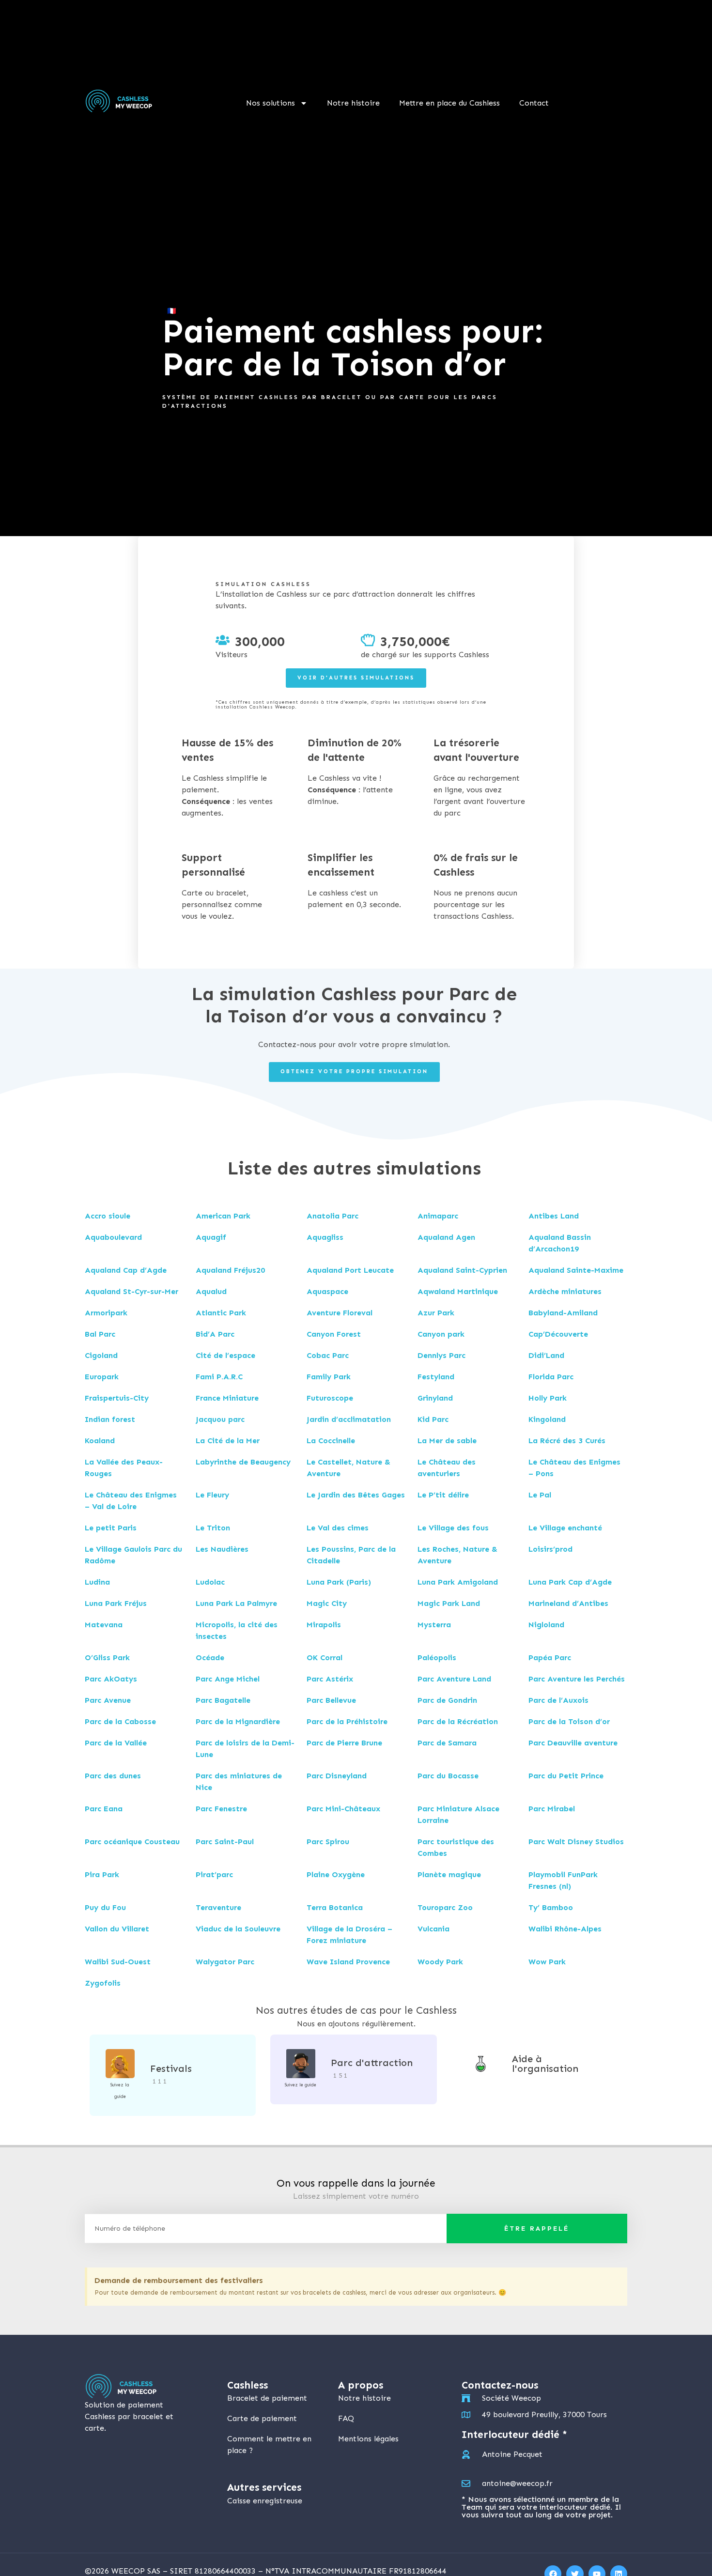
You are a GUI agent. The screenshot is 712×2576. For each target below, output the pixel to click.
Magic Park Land (449, 1603)
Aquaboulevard (113, 1237)
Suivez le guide (301, 2085)
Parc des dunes (113, 1776)
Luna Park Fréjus (116, 1603)
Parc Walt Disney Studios (576, 1842)
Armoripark (106, 1313)
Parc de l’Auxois (558, 1700)
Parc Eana (104, 1809)
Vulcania (433, 1929)
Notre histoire (353, 103)
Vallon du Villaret (117, 1929)
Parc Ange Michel (228, 1679)
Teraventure (218, 1907)
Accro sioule (108, 1216)
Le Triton (213, 1528)
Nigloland (546, 1625)
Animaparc (438, 1216)
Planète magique (449, 1874)
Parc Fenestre (221, 1809)
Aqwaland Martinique (458, 1291)
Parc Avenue (108, 1700)
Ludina (97, 1582)
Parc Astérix (330, 1679)
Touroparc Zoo (445, 1907)
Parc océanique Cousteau (132, 1842)
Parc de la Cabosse (120, 1721)
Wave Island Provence (348, 1962)
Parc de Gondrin (447, 1700)
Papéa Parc (550, 1658)
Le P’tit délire (443, 1495)
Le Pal (540, 1495)
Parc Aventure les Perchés (577, 1679)
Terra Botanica (335, 1907)
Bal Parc (100, 1334)
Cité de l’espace (225, 1355)
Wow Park (547, 1962)
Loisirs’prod (550, 1549)
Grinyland (435, 1398)
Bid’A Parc (215, 1334)
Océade (210, 1658)
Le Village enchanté (565, 1528)
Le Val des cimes (338, 1528)
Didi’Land (546, 1355)
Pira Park (102, 1874)
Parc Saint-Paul (225, 1842)
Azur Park (436, 1313)
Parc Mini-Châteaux (343, 1809)
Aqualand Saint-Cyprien (462, 1270)
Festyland (436, 1377)
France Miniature (227, 1398)
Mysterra (434, 1625)
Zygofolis (103, 1983)
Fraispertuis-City (117, 1398)
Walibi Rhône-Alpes (565, 1929)
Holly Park (548, 1398)
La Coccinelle (331, 1441)
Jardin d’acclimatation (349, 1419)
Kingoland (547, 1419)
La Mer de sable (447, 1441)
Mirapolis (324, 1625)
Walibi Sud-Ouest (118, 1962)
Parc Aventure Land (454, 1679)
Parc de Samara (447, 1743)
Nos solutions (271, 103)
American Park (223, 1216)
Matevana (104, 1625)
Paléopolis (437, 1658)
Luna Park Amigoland (458, 1582)
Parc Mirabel (552, 1809)
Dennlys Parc (441, 1355)
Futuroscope (330, 1398)
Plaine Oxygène (336, 1874)
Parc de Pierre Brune (344, 1743)
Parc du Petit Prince (566, 1776)
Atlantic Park (221, 1313)
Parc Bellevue (331, 1700)
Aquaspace (327, 1291)
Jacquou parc (220, 1419)
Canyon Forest (334, 1334)
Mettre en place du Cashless (449, 103)
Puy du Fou (105, 1907)
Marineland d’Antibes (568, 1603)
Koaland (100, 1441)
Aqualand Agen (446, 1237)
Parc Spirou (328, 1842)
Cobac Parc (328, 1355)
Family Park (329, 1377)
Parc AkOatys (111, 1679)
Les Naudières (222, 1549)
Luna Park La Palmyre (236, 1603)
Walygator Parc (225, 1962)
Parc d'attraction (372, 2063)
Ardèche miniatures (565, 1291)
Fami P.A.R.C (219, 1377)
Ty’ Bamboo (551, 1907)
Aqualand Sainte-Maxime (576, 1270)
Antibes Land (554, 1216)
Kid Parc (433, 1419)
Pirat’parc (214, 1874)
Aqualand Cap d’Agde (126, 1270)
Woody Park (440, 1962)
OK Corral (325, 1658)
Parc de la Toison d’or (569, 1721)
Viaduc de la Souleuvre (238, 1929)
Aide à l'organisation (545, 2064)
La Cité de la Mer (228, 1441)
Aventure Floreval (340, 1313)
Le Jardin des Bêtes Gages (356, 1495)
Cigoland (101, 1355)
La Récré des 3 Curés (567, 1441)
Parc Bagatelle (223, 1700)
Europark (102, 1377)
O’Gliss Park (107, 1658)
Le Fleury (212, 1495)
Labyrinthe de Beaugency (243, 1462)
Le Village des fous (453, 1528)
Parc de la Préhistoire (347, 1721)
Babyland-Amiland (563, 1313)
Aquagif (211, 1237)
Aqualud (211, 1291)
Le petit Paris (111, 1528)
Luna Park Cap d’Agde (570, 1582)
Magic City (327, 1603)
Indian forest (110, 1419)
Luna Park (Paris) (339, 1582)
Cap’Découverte (558, 1334)
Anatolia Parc (333, 1216)
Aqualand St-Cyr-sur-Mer (132, 1291)
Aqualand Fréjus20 (230, 1270)
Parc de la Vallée (116, 1743)
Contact (534, 103)
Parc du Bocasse (448, 1776)
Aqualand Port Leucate (350, 1270)
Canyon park (441, 1334)
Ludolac (210, 1582)
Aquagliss (325, 1237)
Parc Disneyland (337, 1776)
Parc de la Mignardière (238, 1721)
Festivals (171, 2068)
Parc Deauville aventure (573, 1743)
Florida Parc (551, 1377)
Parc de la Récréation (458, 1721)
